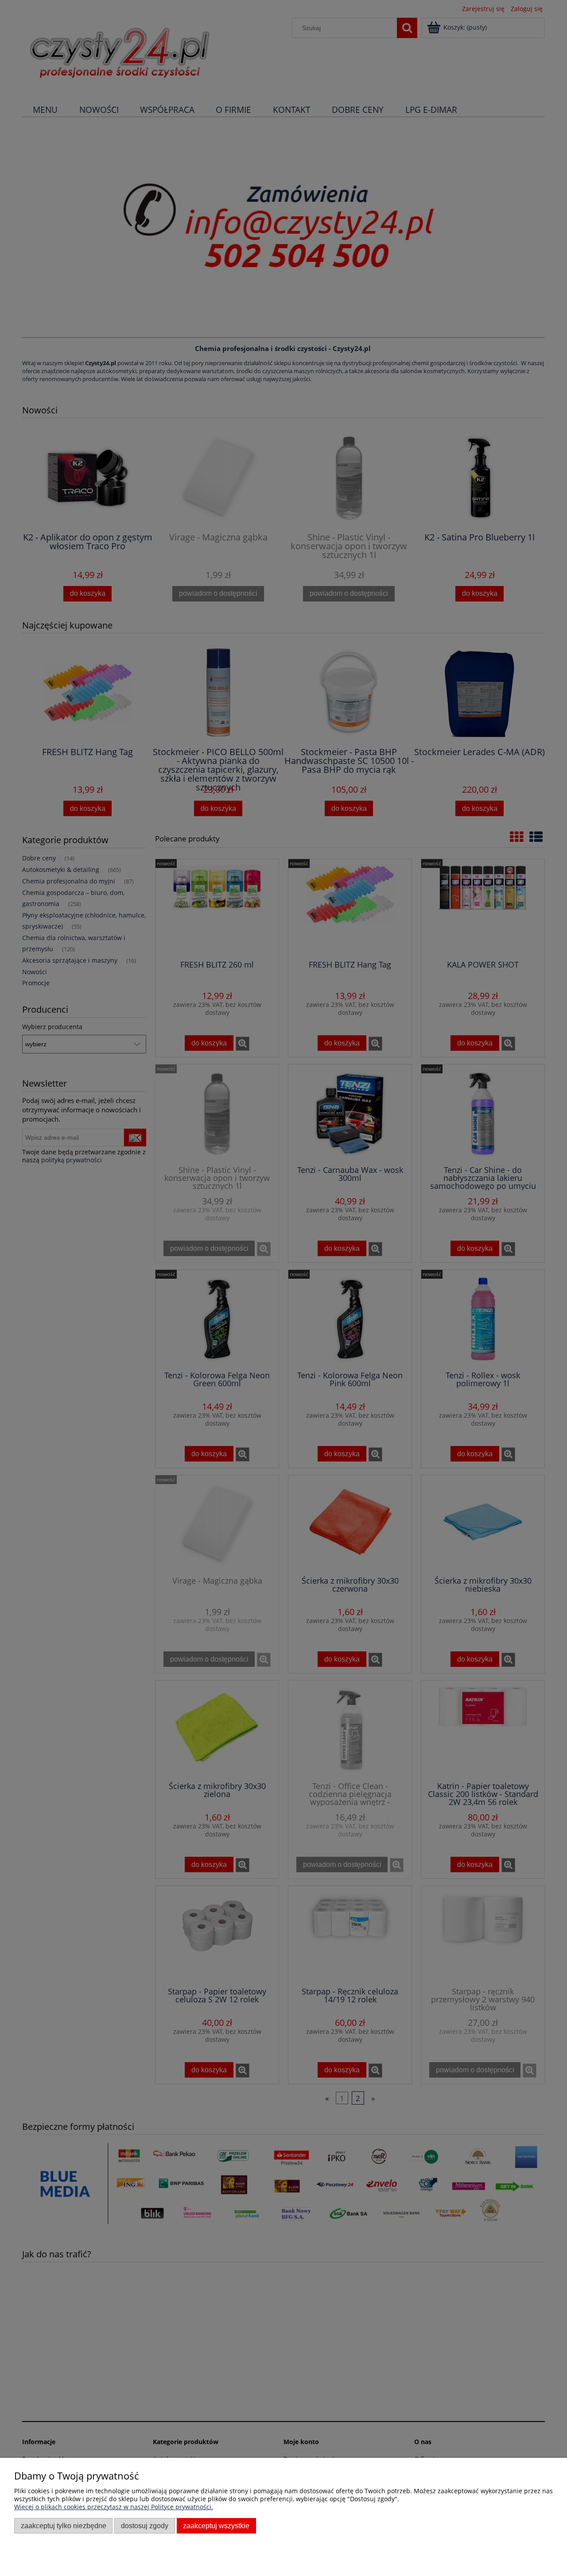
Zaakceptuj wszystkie (216, 2526)
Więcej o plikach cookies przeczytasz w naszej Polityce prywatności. (114, 2507)
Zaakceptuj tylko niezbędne (64, 2526)
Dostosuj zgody (145, 2526)
